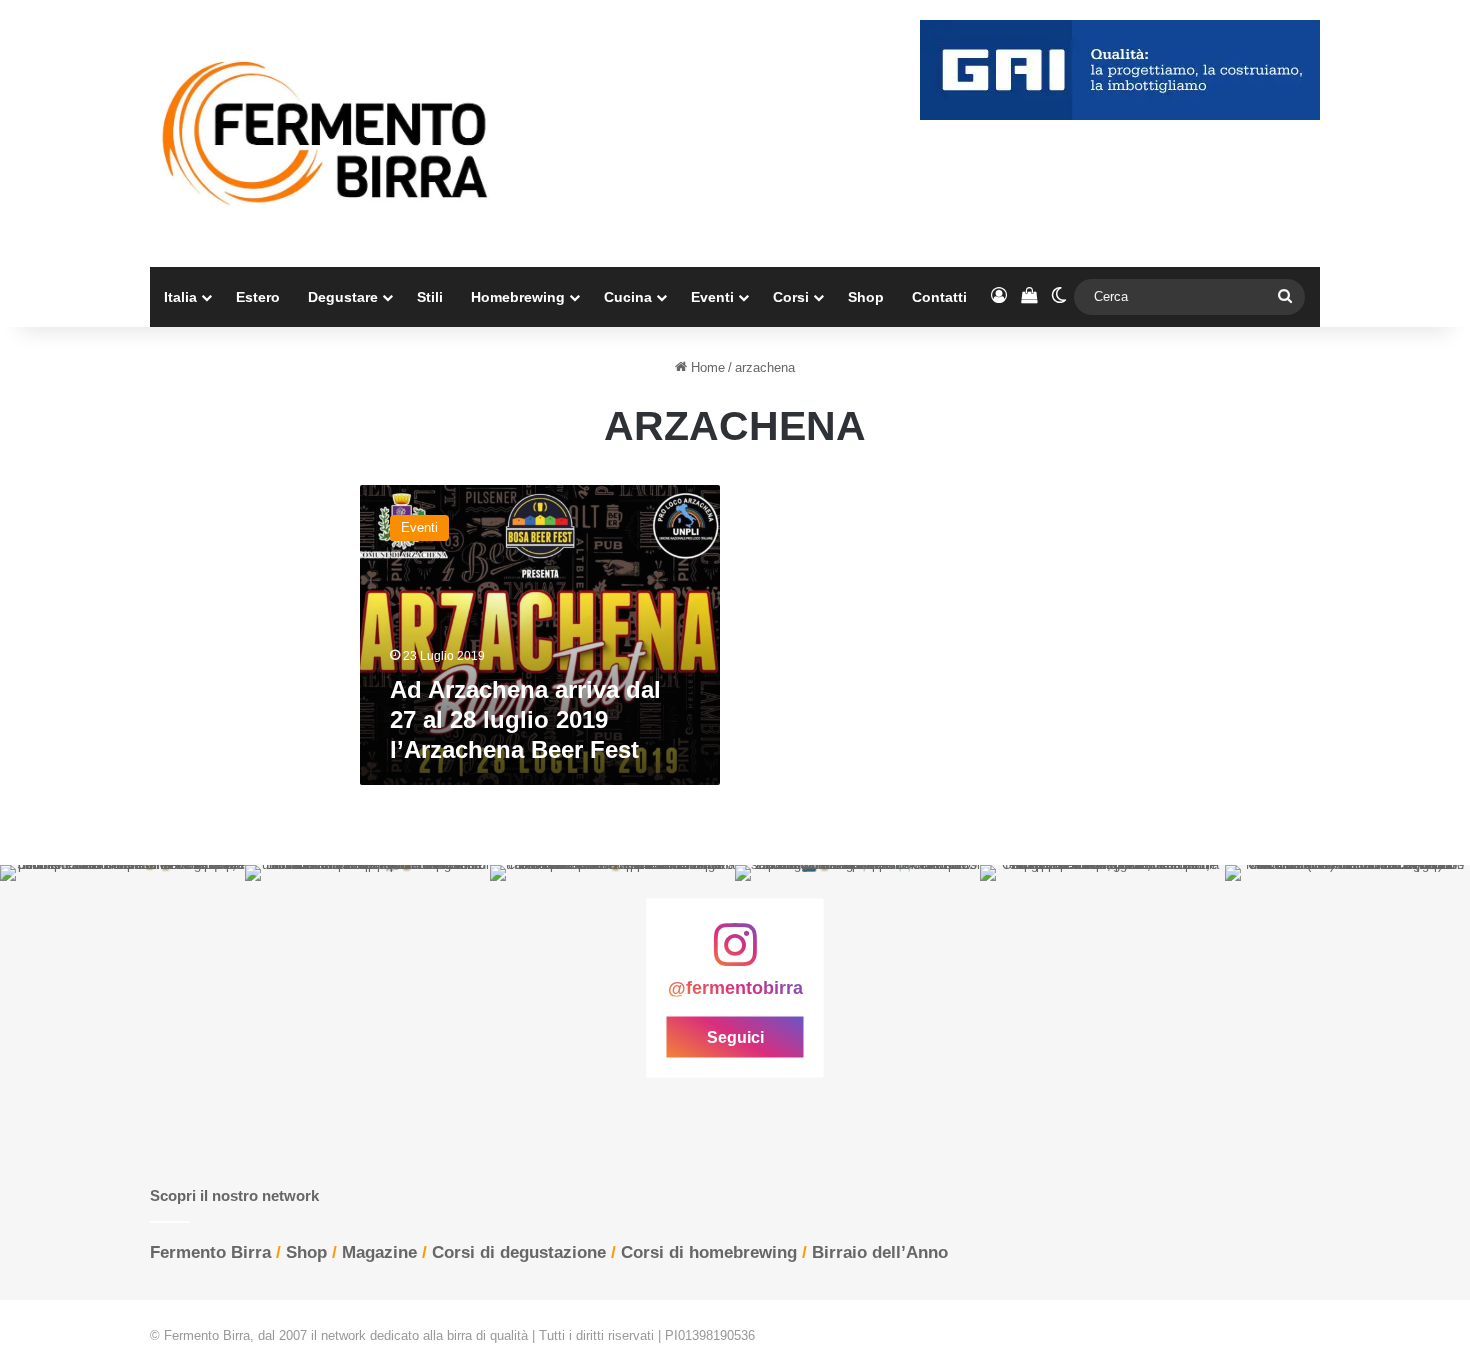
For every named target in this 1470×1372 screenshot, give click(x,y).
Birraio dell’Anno (880, 1252)
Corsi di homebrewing (709, 1252)
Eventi (712, 297)
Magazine (379, 1252)
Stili (430, 297)
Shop (866, 297)
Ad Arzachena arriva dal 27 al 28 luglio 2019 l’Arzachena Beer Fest (525, 719)
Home (706, 367)
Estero (258, 297)
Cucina (628, 297)
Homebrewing (518, 297)
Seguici (735, 1036)
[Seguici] (735, 955)
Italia (180, 297)
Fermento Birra (210, 1252)
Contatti (939, 297)
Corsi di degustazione (519, 1252)
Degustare (343, 297)
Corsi (791, 297)
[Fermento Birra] (327, 133)
